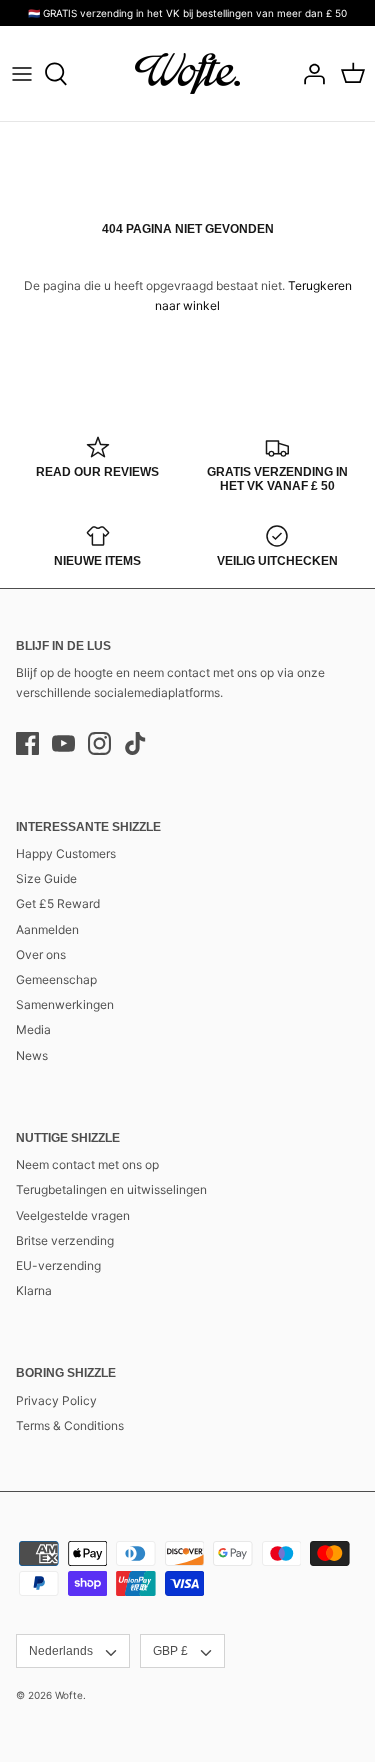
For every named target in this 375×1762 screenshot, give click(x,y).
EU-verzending (58, 1265)
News (32, 1055)
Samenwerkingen (65, 1004)
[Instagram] (99, 743)
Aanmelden (47, 929)
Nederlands (61, 1651)
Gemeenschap (56, 979)
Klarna (34, 1290)
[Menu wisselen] (22, 74)
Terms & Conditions (70, 1425)
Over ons (41, 954)
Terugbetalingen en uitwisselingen (111, 1189)
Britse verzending (65, 1240)
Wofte (69, 1695)
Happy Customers (66, 853)
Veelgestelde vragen (73, 1215)
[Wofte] (187, 73)
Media (33, 1029)
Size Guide (46, 878)
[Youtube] (63, 743)
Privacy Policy (56, 1400)
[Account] (309, 74)
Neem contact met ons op (87, 1164)
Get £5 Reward (58, 903)
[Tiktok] (135, 743)
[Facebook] (27, 743)
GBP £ (170, 1651)
